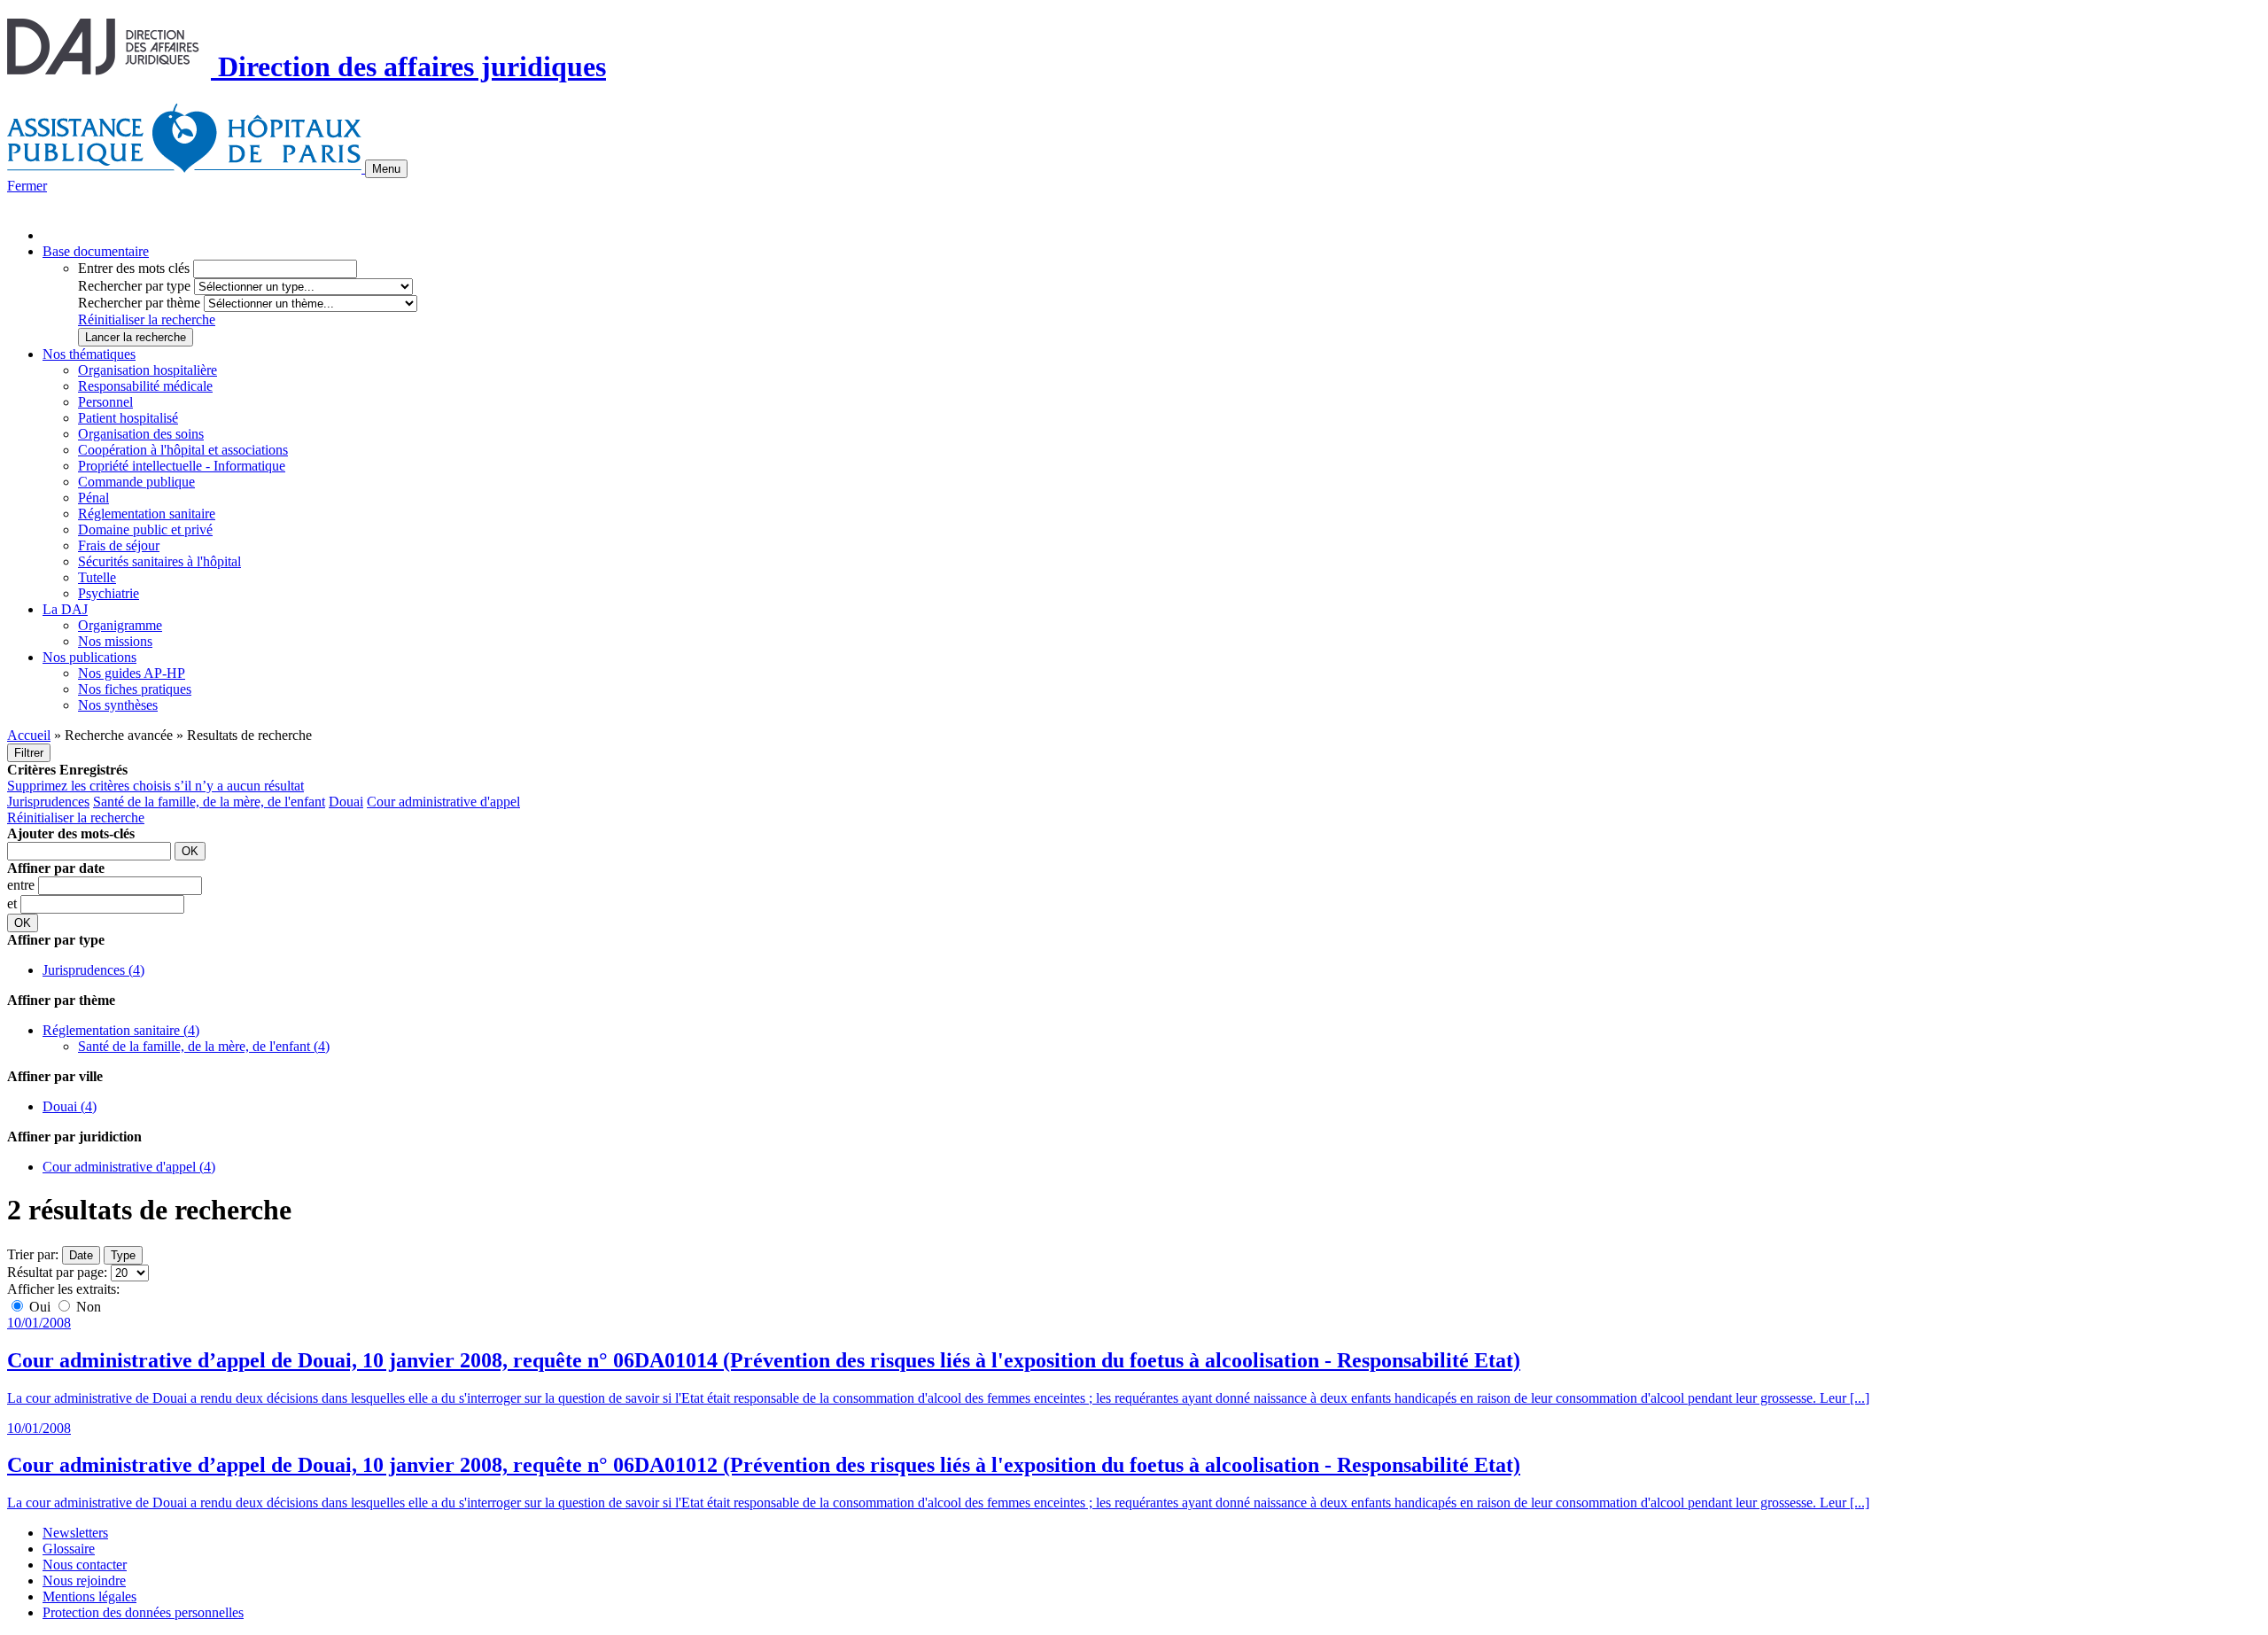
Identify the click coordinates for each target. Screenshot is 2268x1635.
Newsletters (75, 1533)
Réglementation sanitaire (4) (121, 1030)
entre (23, 885)
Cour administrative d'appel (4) (129, 1167)
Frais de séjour (119, 545)
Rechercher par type (134, 286)
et (14, 903)
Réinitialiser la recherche (147, 319)
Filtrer (29, 753)
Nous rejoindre (84, 1580)
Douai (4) (70, 1106)
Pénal (93, 498)
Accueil (29, 735)
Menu (386, 169)
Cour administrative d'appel (443, 802)
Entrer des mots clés (134, 268)
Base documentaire (96, 251)
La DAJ (65, 609)
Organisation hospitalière (148, 370)
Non (87, 1307)
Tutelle (97, 577)
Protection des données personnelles (143, 1612)
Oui (40, 1307)
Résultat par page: (57, 1272)
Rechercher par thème (139, 303)
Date (81, 1255)
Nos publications (89, 657)
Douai (346, 802)
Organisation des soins (141, 434)
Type (123, 1255)
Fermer (27, 186)
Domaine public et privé (145, 529)
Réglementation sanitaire (147, 514)
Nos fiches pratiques (135, 689)
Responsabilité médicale (145, 386)
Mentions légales (89, 1596)
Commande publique (136, 482)
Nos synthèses (118, 705)
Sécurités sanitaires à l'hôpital (159, 561)
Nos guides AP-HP (132, 673)
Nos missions (115, 641)
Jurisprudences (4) (93, 970)
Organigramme (120, 625)
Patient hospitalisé (128, 418)
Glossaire (69, 1549)
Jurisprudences (48, 802)
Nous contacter (85, 1565)
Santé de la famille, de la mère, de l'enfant (209, 802)
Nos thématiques (89, 354)
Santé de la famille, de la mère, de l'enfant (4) (204, 1046)
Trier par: (33, 1254)
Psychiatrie (109, 593)
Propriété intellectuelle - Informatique (182, 466)
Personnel (105, 402)
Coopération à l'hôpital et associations (183, 450)
